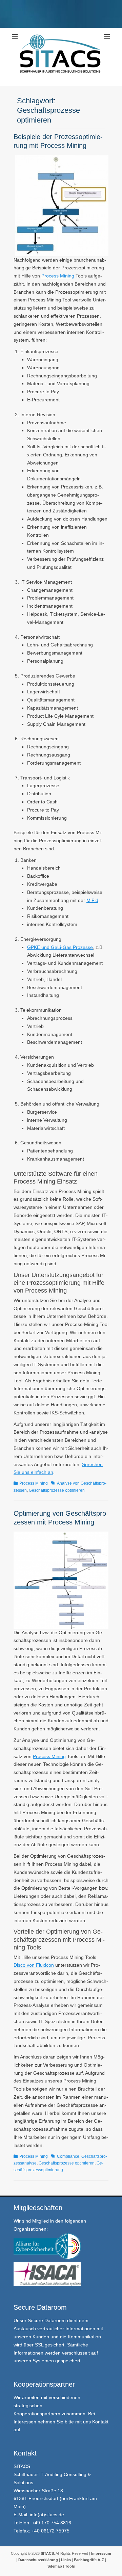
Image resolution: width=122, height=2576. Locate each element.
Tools (70, 2566)
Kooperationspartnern (37, 2414)
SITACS (47, 2553)
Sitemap (55, 2566)
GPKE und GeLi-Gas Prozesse (60, 947)
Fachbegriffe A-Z (89, 2560)
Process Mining (58, 276)
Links (65, 2560)
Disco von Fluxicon (34, 1965)
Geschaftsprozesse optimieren (57, 1490)
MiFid (92, 900)
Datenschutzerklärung (38, 2560)
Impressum (101, 2553)
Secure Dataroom (47, 2320)
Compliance (68, 2156)
